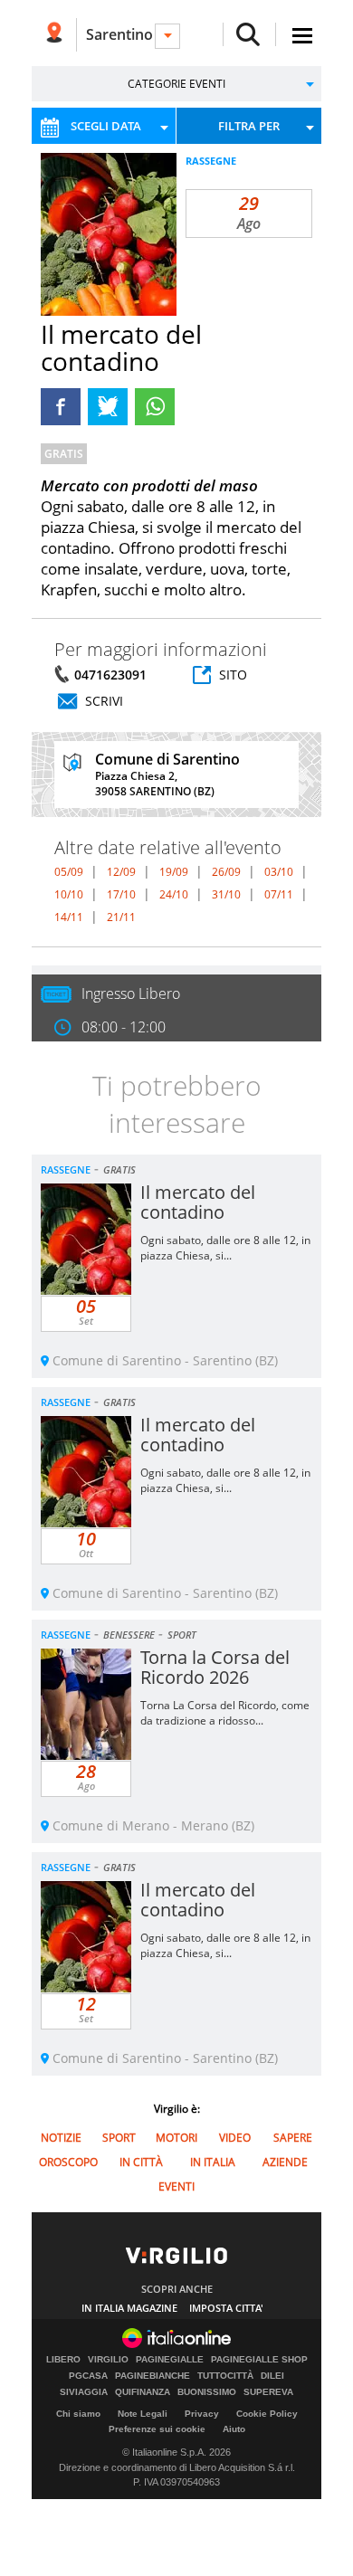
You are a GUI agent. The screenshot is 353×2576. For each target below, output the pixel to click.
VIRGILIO (108, 2360)
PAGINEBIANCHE (153, 2376)
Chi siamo (78, 2414)
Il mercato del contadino (198, 1202)
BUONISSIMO (207, 2392)
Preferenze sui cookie (157, 2429)
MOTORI (176, 2138)
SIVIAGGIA (84, 2392)
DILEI (272, 2376)
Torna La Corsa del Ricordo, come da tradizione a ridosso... (225, 1713)
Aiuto (234, 2429)
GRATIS (64, 454)
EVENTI (176, 2186)
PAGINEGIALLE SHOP (259, 2360)
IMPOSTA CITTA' (226, 2308)
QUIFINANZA (143, 2392)
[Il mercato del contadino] (131, 260)
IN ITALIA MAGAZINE (129, 2308)
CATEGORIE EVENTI (176, 84)
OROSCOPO (68, 2162)
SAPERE (293, 2138)
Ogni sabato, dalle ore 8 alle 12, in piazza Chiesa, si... (225, 1248)
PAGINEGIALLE (170, 2360)
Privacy (202, 2414)
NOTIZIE (61, 2138)
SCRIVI (104, 701)
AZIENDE (285, 2162)
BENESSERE (129, 1635)
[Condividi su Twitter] (108, 407)
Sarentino (119, 34)
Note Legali (143, 2414)
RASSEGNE (211, 161)
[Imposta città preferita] (54, 35)
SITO (233, 675)
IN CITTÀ (141, 2162)
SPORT (182, 1635)
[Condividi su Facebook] (61, 407)
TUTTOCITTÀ (225, 2376)
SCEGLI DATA (106, 126)
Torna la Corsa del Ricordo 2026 (215, 1667)
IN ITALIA (213, 2162)
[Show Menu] (302, 36)
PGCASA (88, 2376)
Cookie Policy (267, 2414)
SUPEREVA (268, 2392)
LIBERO (63, 2360)
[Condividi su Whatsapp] (155, 407)
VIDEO (235, 2138)
